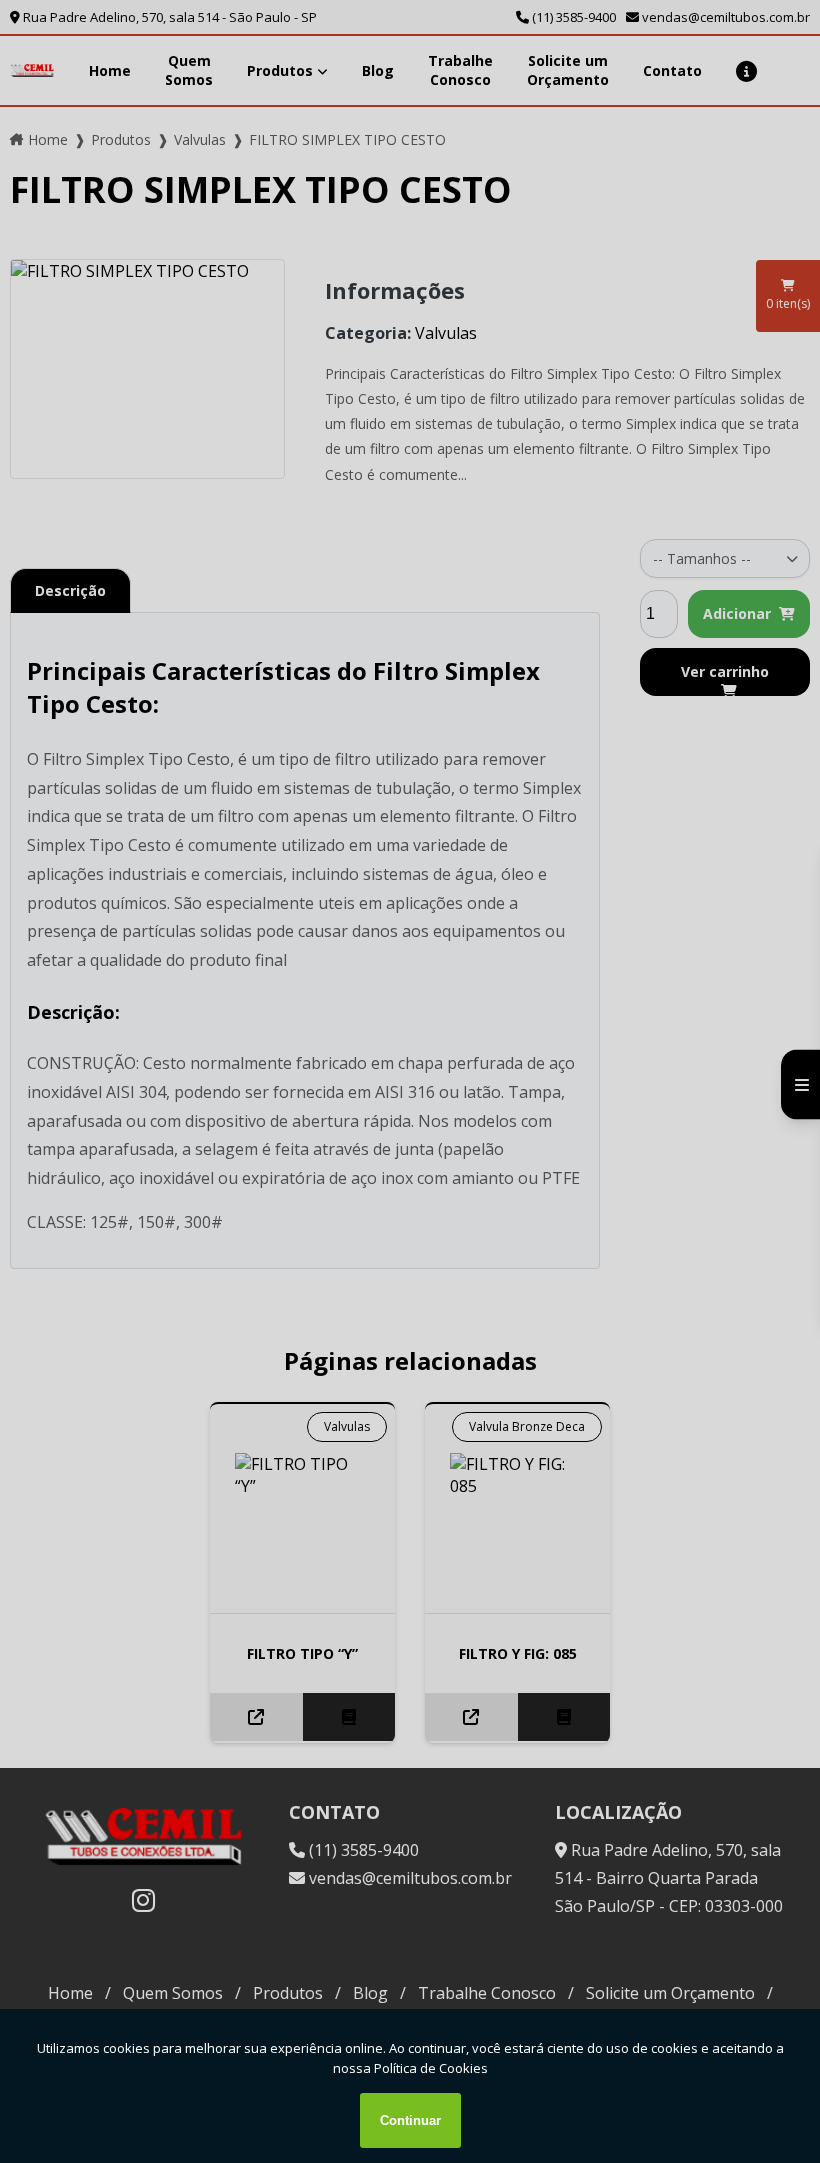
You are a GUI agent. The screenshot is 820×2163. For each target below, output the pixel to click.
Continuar (410, 2120)
